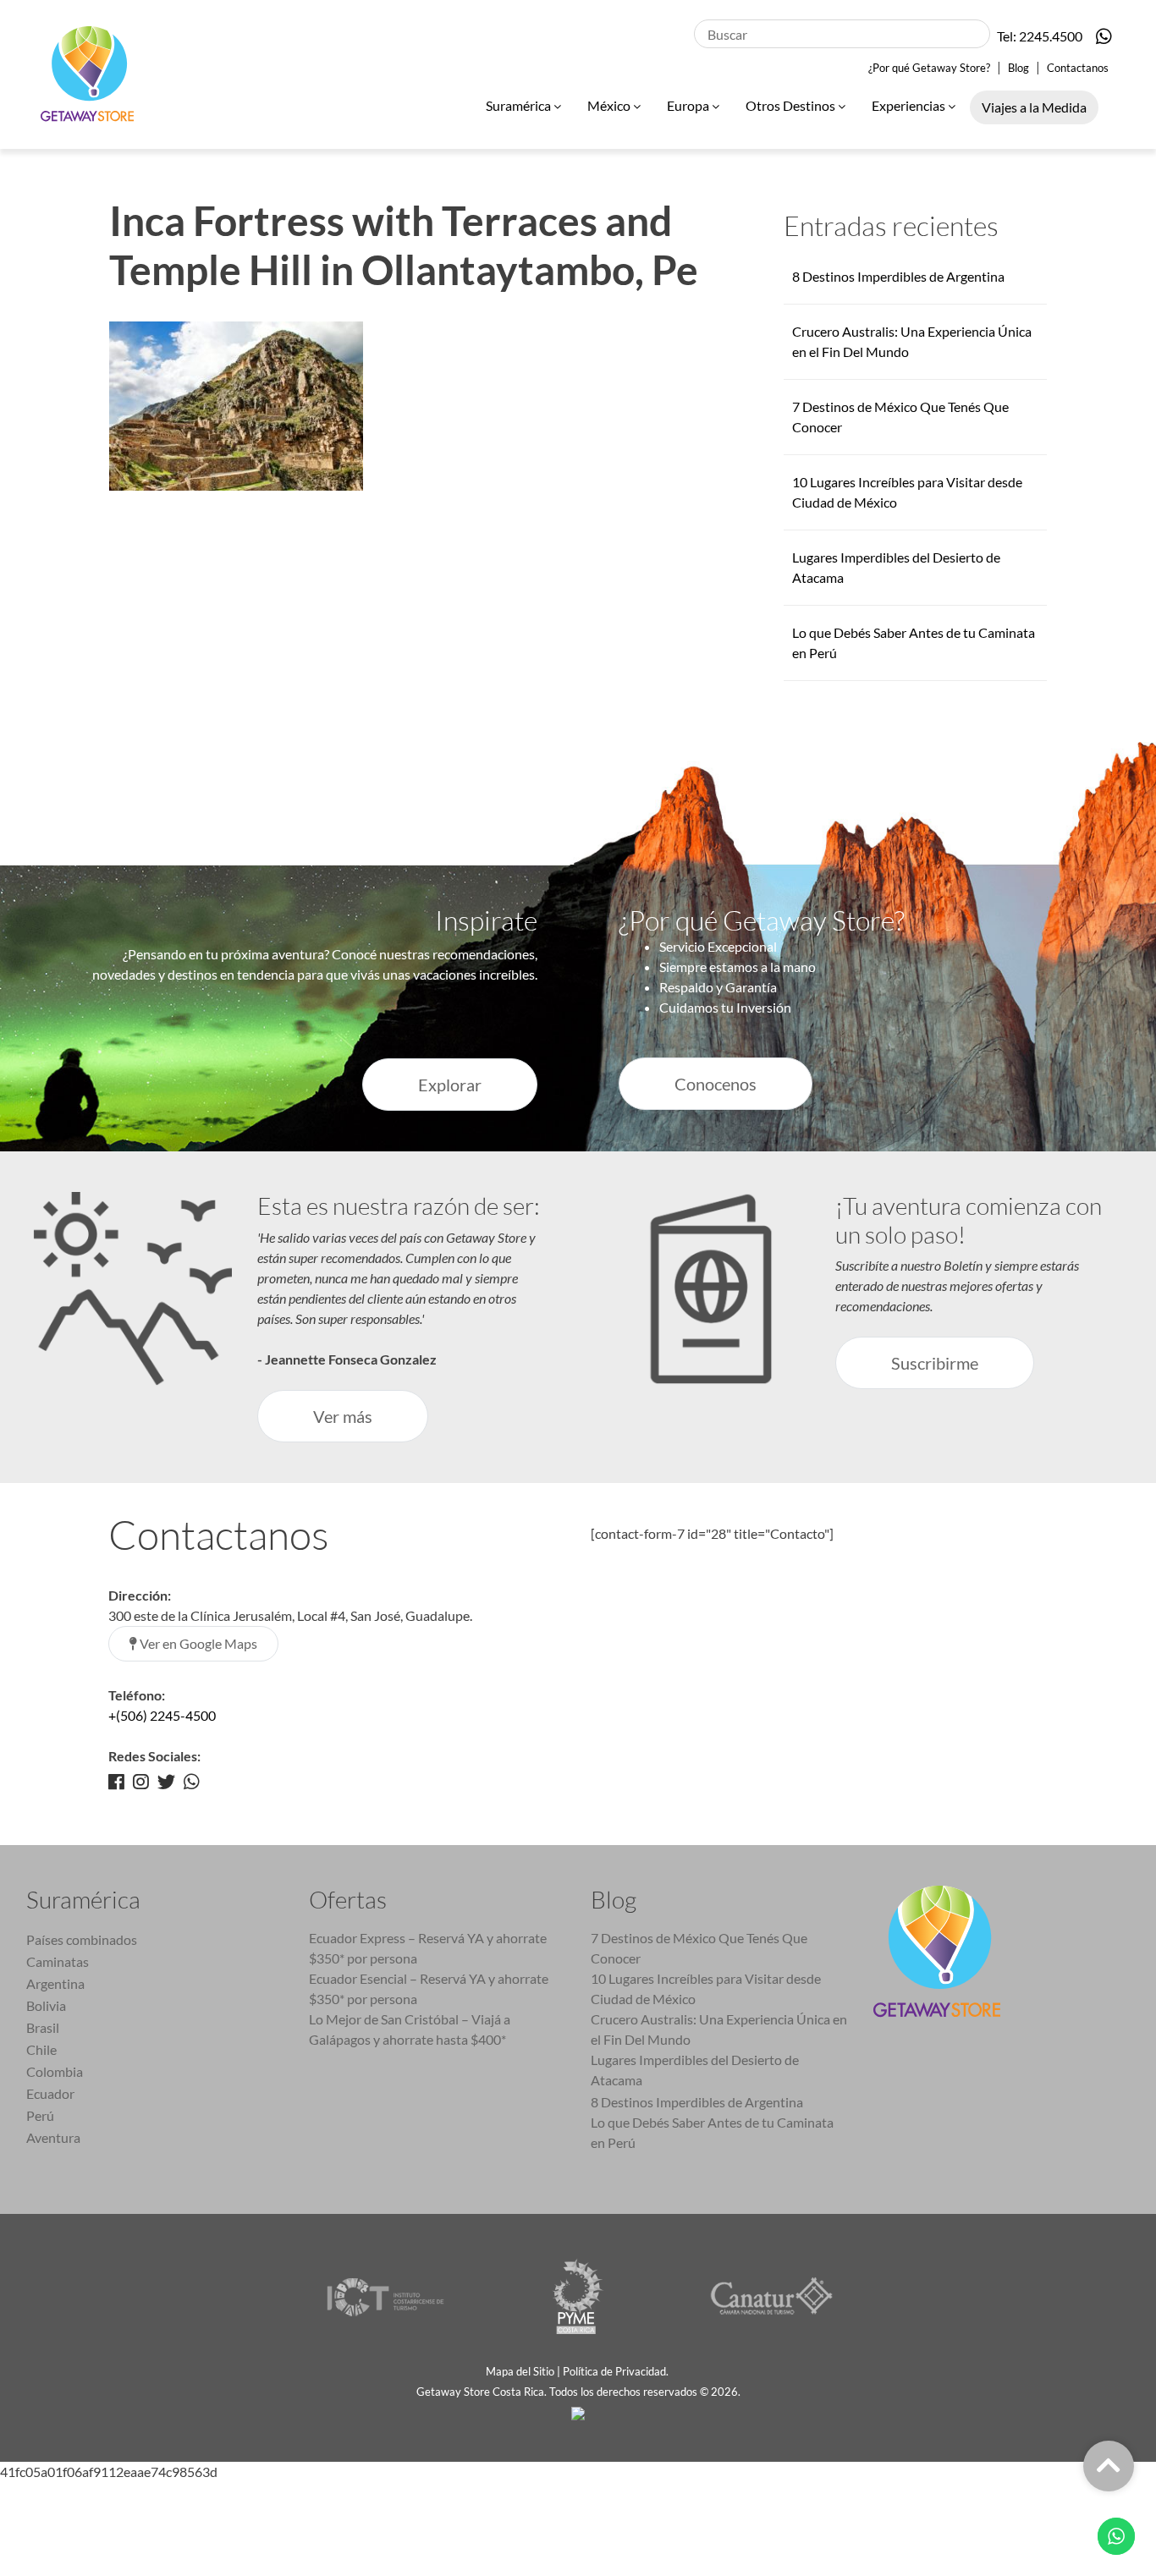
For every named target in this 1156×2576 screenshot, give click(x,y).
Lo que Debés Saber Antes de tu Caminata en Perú (712, 2132)
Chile (41, 2049)
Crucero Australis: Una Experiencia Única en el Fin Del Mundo (719, 2029)
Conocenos (716, 1084)
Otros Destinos (792, 105)
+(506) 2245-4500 (162, 1715)
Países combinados (82, 1939)
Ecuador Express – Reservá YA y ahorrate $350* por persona (428, 1948)
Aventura (53, 2137)
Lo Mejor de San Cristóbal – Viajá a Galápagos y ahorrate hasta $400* (410, 2029)
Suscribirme (935, 1363)
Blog (1018, 68)
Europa (689, 105)
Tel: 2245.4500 (1040, 36)
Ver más (343, 1416)
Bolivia (46, 2005)
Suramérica (520, 105)
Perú (40, 2115)
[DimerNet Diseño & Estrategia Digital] (578, 2412)
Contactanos (1078, 68)
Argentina (55, 1983)
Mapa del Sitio (520, 2371)
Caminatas (58, 1961)
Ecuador (50, 2093)
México (610, 105)
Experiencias (910, 105)
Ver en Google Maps (197, 1643)
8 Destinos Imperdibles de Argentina (898, 276)
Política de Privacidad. (617, 2371)
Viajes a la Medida (1034, 107)
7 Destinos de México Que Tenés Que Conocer (699, 1948)
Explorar (450, 1085)
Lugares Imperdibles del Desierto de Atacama (695, 2070)
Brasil (43, 2027)
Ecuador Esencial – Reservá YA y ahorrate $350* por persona (429, 1988)
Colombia (55, 2071)
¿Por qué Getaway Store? (929, 68)
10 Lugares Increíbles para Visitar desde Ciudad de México (706, 1988)
